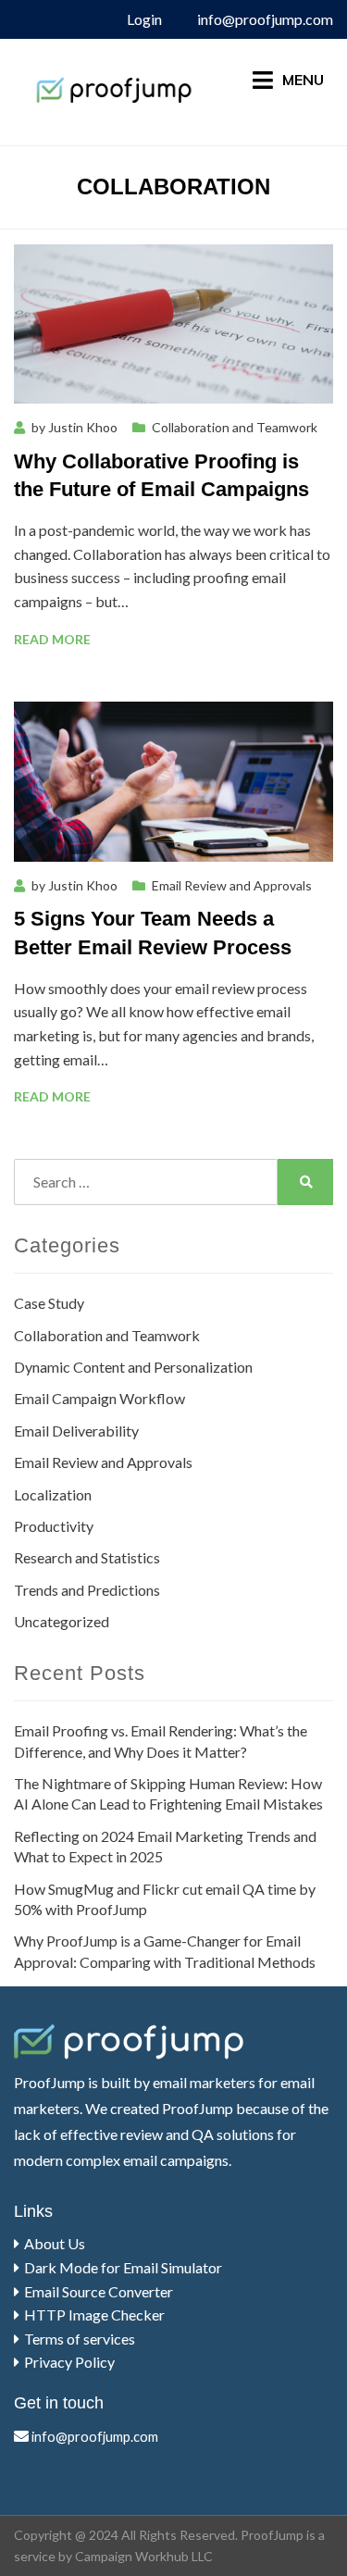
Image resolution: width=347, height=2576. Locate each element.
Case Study (49, 1303)
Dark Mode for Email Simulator (123, 2267)
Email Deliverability (76, 1431)
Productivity (54, 1526)
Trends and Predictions (87, 1590)
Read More (52, 639)
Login (144, 19)
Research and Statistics (87, 1557)
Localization (53, 1494)
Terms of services (80, 2339)
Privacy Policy (69, 2362)
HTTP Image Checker (94, 2315)
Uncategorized (62, 1621)
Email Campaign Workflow (99, 1398)
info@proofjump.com (265, 19)
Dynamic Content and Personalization (133, 1367)
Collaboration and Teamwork (235, 427)
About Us (55, 2243)
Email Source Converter (99, 2291)
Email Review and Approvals (232, 885)
